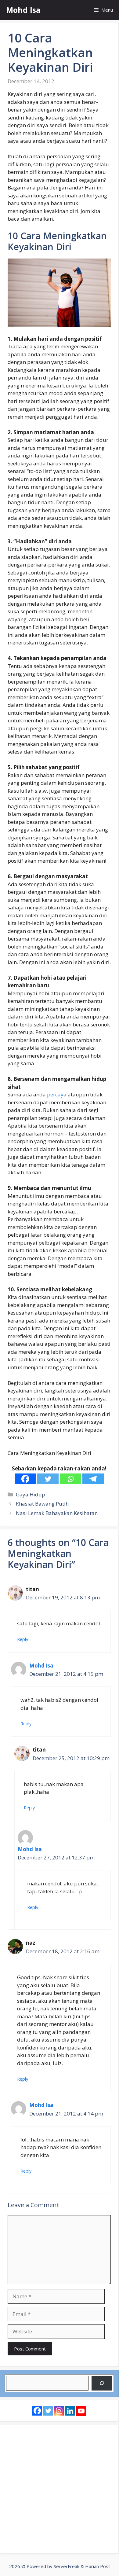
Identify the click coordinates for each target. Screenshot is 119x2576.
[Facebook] (25, 1479)
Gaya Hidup (31, 1494)
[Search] (102, 2383)
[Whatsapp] (70, 1479)
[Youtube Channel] (81, 2411)
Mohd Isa (23, 10)
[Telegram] (93, 1479)
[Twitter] (48, 1479)
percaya (57, 1094)
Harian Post (98, 2566)
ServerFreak (67, 2566)
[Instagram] (59, 2411)
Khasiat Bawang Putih (42, 1504)
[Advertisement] (60, 2489)
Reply (23, 1639)
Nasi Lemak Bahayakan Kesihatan (57, 1513)
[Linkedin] (70, 2411)
